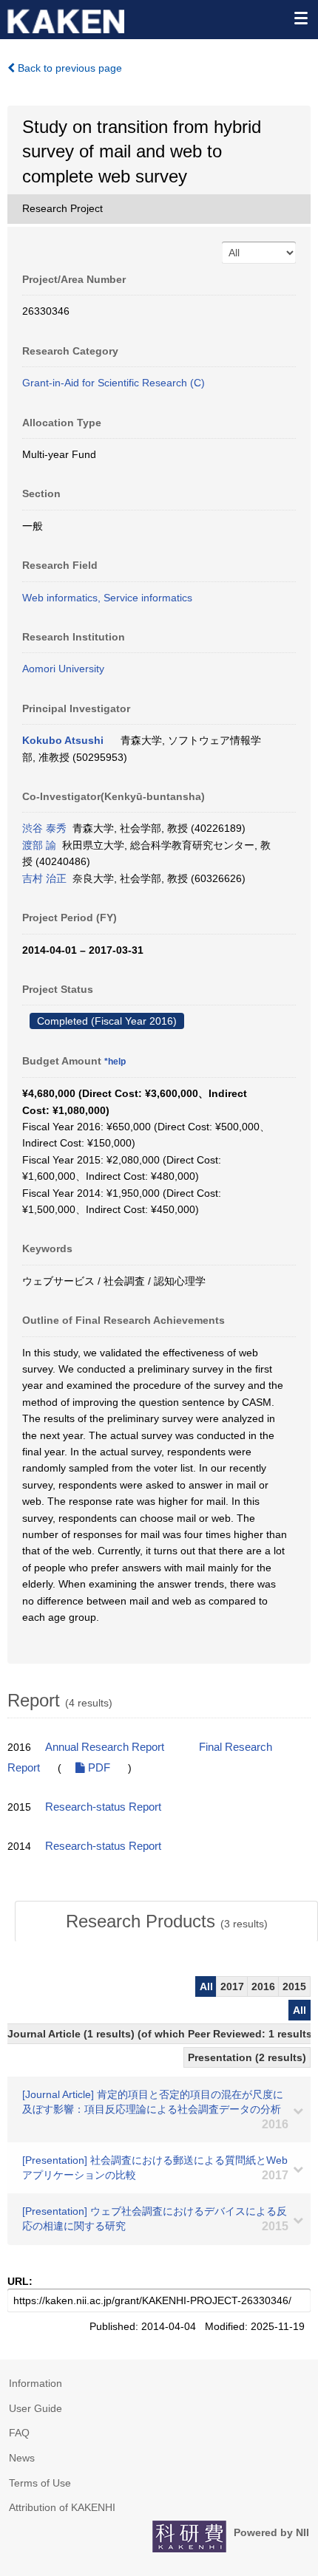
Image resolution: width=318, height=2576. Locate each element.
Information (35, 2383)
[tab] (166, 1921)
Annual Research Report (105, 1747)
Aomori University (63, 669)
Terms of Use (40, 2483)
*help (115, 1062)
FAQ (19, 2433)
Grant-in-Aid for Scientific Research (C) (114, 383)
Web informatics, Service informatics (107, 598)
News (22, 2458)
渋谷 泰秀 (44, 828)
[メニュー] (300, 18)
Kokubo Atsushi (63, 740)
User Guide (35, 2408)
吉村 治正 (44, 878)
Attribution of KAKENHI (62, 2507)
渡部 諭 (39, 845)
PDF (98, 1768)
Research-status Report (103, 1807)
